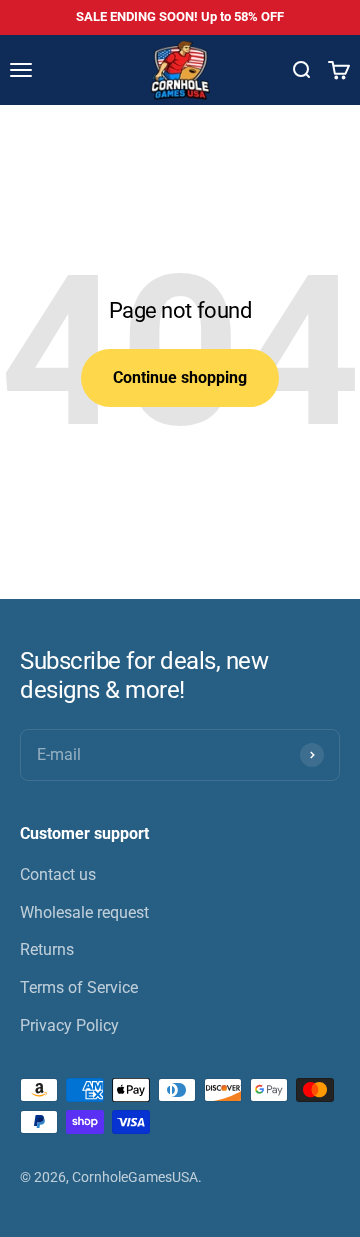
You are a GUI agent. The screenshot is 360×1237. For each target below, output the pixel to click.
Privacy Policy (69, 1025)
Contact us (58, 874)
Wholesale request (84, 912)
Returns (47, 949)
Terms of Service (79, 987)
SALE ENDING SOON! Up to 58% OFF (180, 16)
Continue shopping (180, 377)
